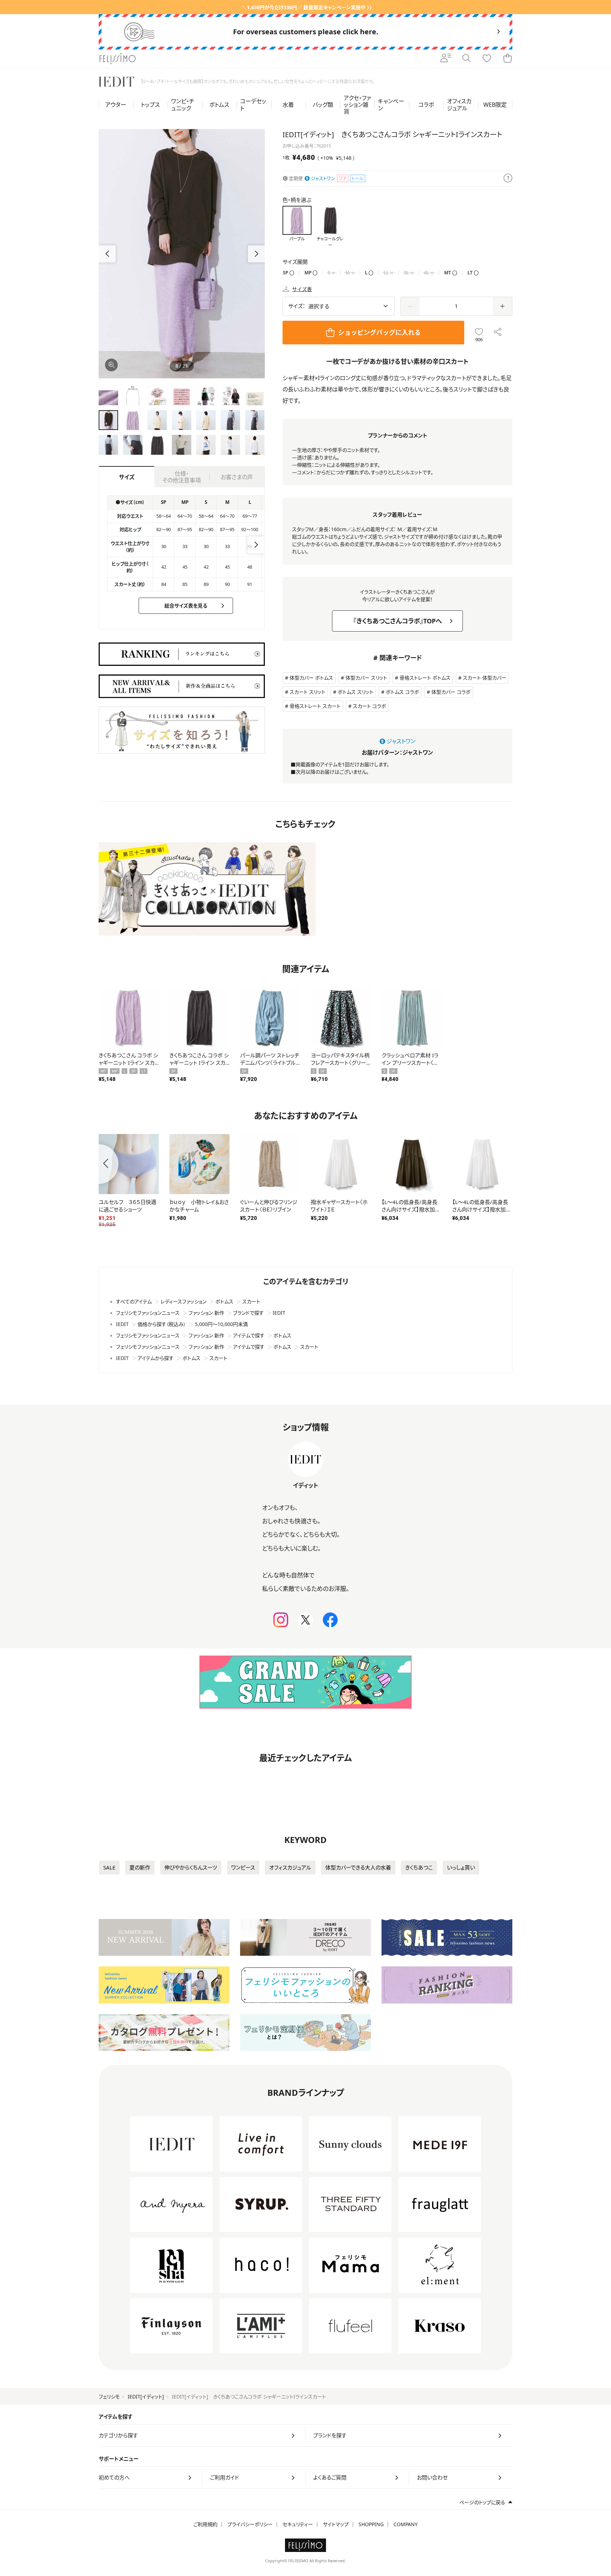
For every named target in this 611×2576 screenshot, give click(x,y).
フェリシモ (109, 2397)
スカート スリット (307, 692)
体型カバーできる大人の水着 (358, 1867)
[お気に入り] (487, 59)
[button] (256, 254)
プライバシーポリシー (250, 2524)
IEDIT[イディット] (146, 2397)
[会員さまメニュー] (446, 59)
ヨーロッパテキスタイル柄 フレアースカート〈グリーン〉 (340, 1063)
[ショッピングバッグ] (507, 59)
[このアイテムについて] (508, 179)
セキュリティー (298, 2524)
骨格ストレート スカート (315, 706)
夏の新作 (140, 1867)
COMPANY (406, 2524)
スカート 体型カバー (485, 678)
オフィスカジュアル (290, 1867)
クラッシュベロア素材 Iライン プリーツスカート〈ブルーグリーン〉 (410, 1063)
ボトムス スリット (356, 692)
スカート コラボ (369, 706)
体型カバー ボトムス (311, 678)
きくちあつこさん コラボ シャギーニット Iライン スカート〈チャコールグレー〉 (199, 1063)
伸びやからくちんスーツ (191, 1867)
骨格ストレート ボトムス (425, 678)
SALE (109, 1867)
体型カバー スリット (366, 678)
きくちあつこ (419, 1867)
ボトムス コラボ (402, 692)
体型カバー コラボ (451, 692)
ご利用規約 (205, 2524)
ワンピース (243, 1867)
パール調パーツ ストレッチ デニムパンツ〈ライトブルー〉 (270, 1063)
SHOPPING (371, 2524)
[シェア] (498, 333)
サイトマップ (336, 2524)
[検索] (466, 59)
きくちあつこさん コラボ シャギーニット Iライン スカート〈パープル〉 (128, 1063)
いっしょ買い (461, 1867)
